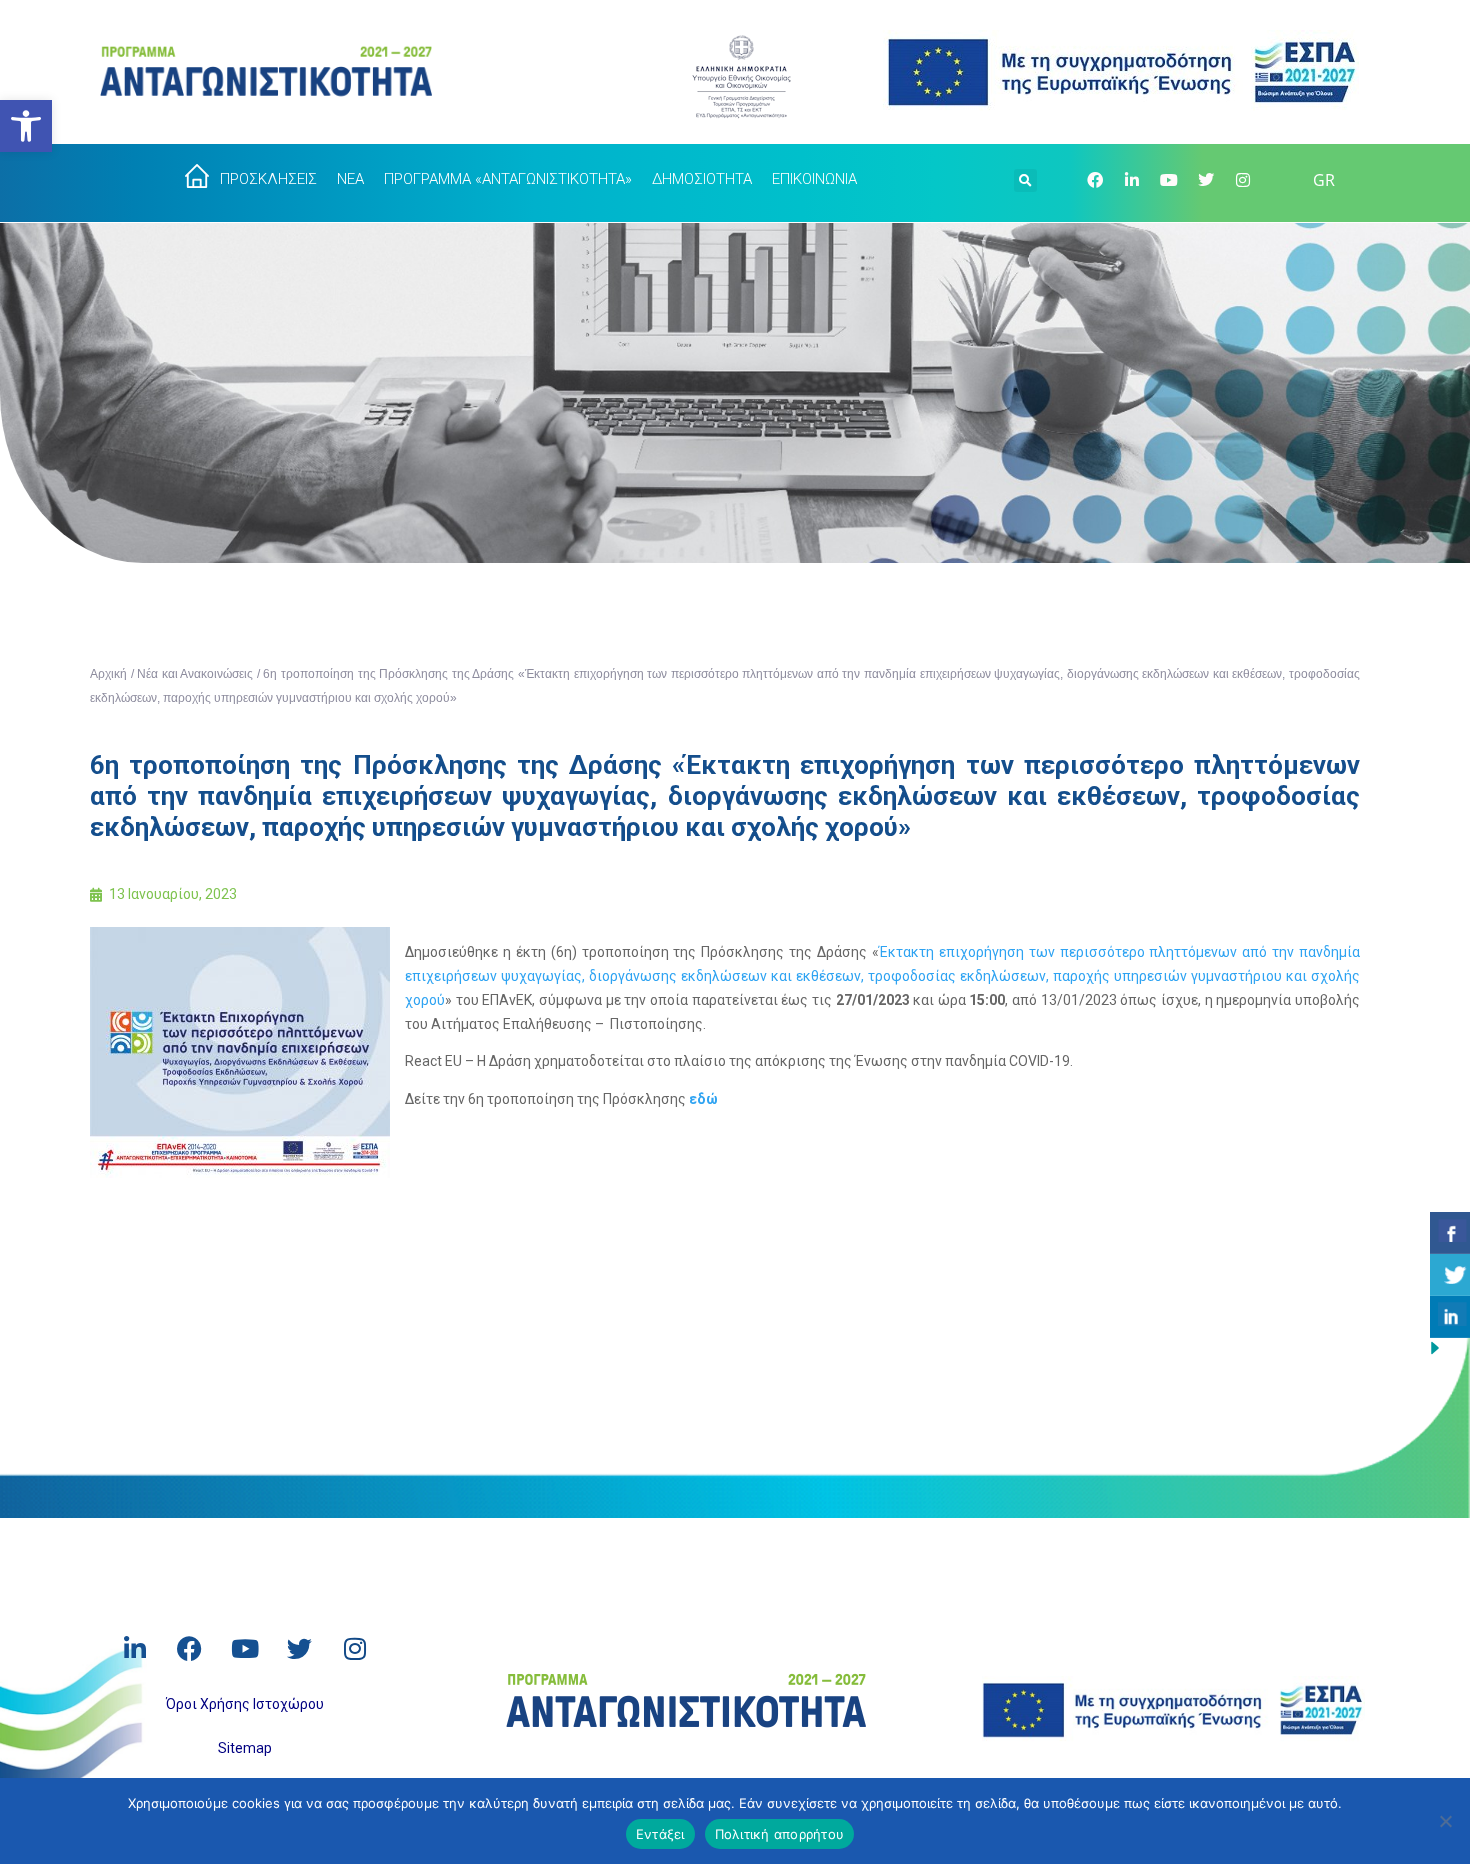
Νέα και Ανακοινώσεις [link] (195, 674)
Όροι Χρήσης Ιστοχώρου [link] (245, 1704)
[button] (1025, 178)
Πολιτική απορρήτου (780, 1834)
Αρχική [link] (108, 674)
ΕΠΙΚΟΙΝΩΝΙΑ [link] (814, 179)
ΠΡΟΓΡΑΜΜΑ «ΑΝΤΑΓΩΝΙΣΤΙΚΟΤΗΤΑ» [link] (508, 179)
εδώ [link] (703, 1099)
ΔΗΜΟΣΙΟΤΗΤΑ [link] (702, 179)
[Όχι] (1445, 1821)
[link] (26, 126)
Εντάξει (660, 1834)
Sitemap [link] (245, 1748)
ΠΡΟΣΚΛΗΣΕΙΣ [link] (268, 179)
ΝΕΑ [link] (350, 179)
